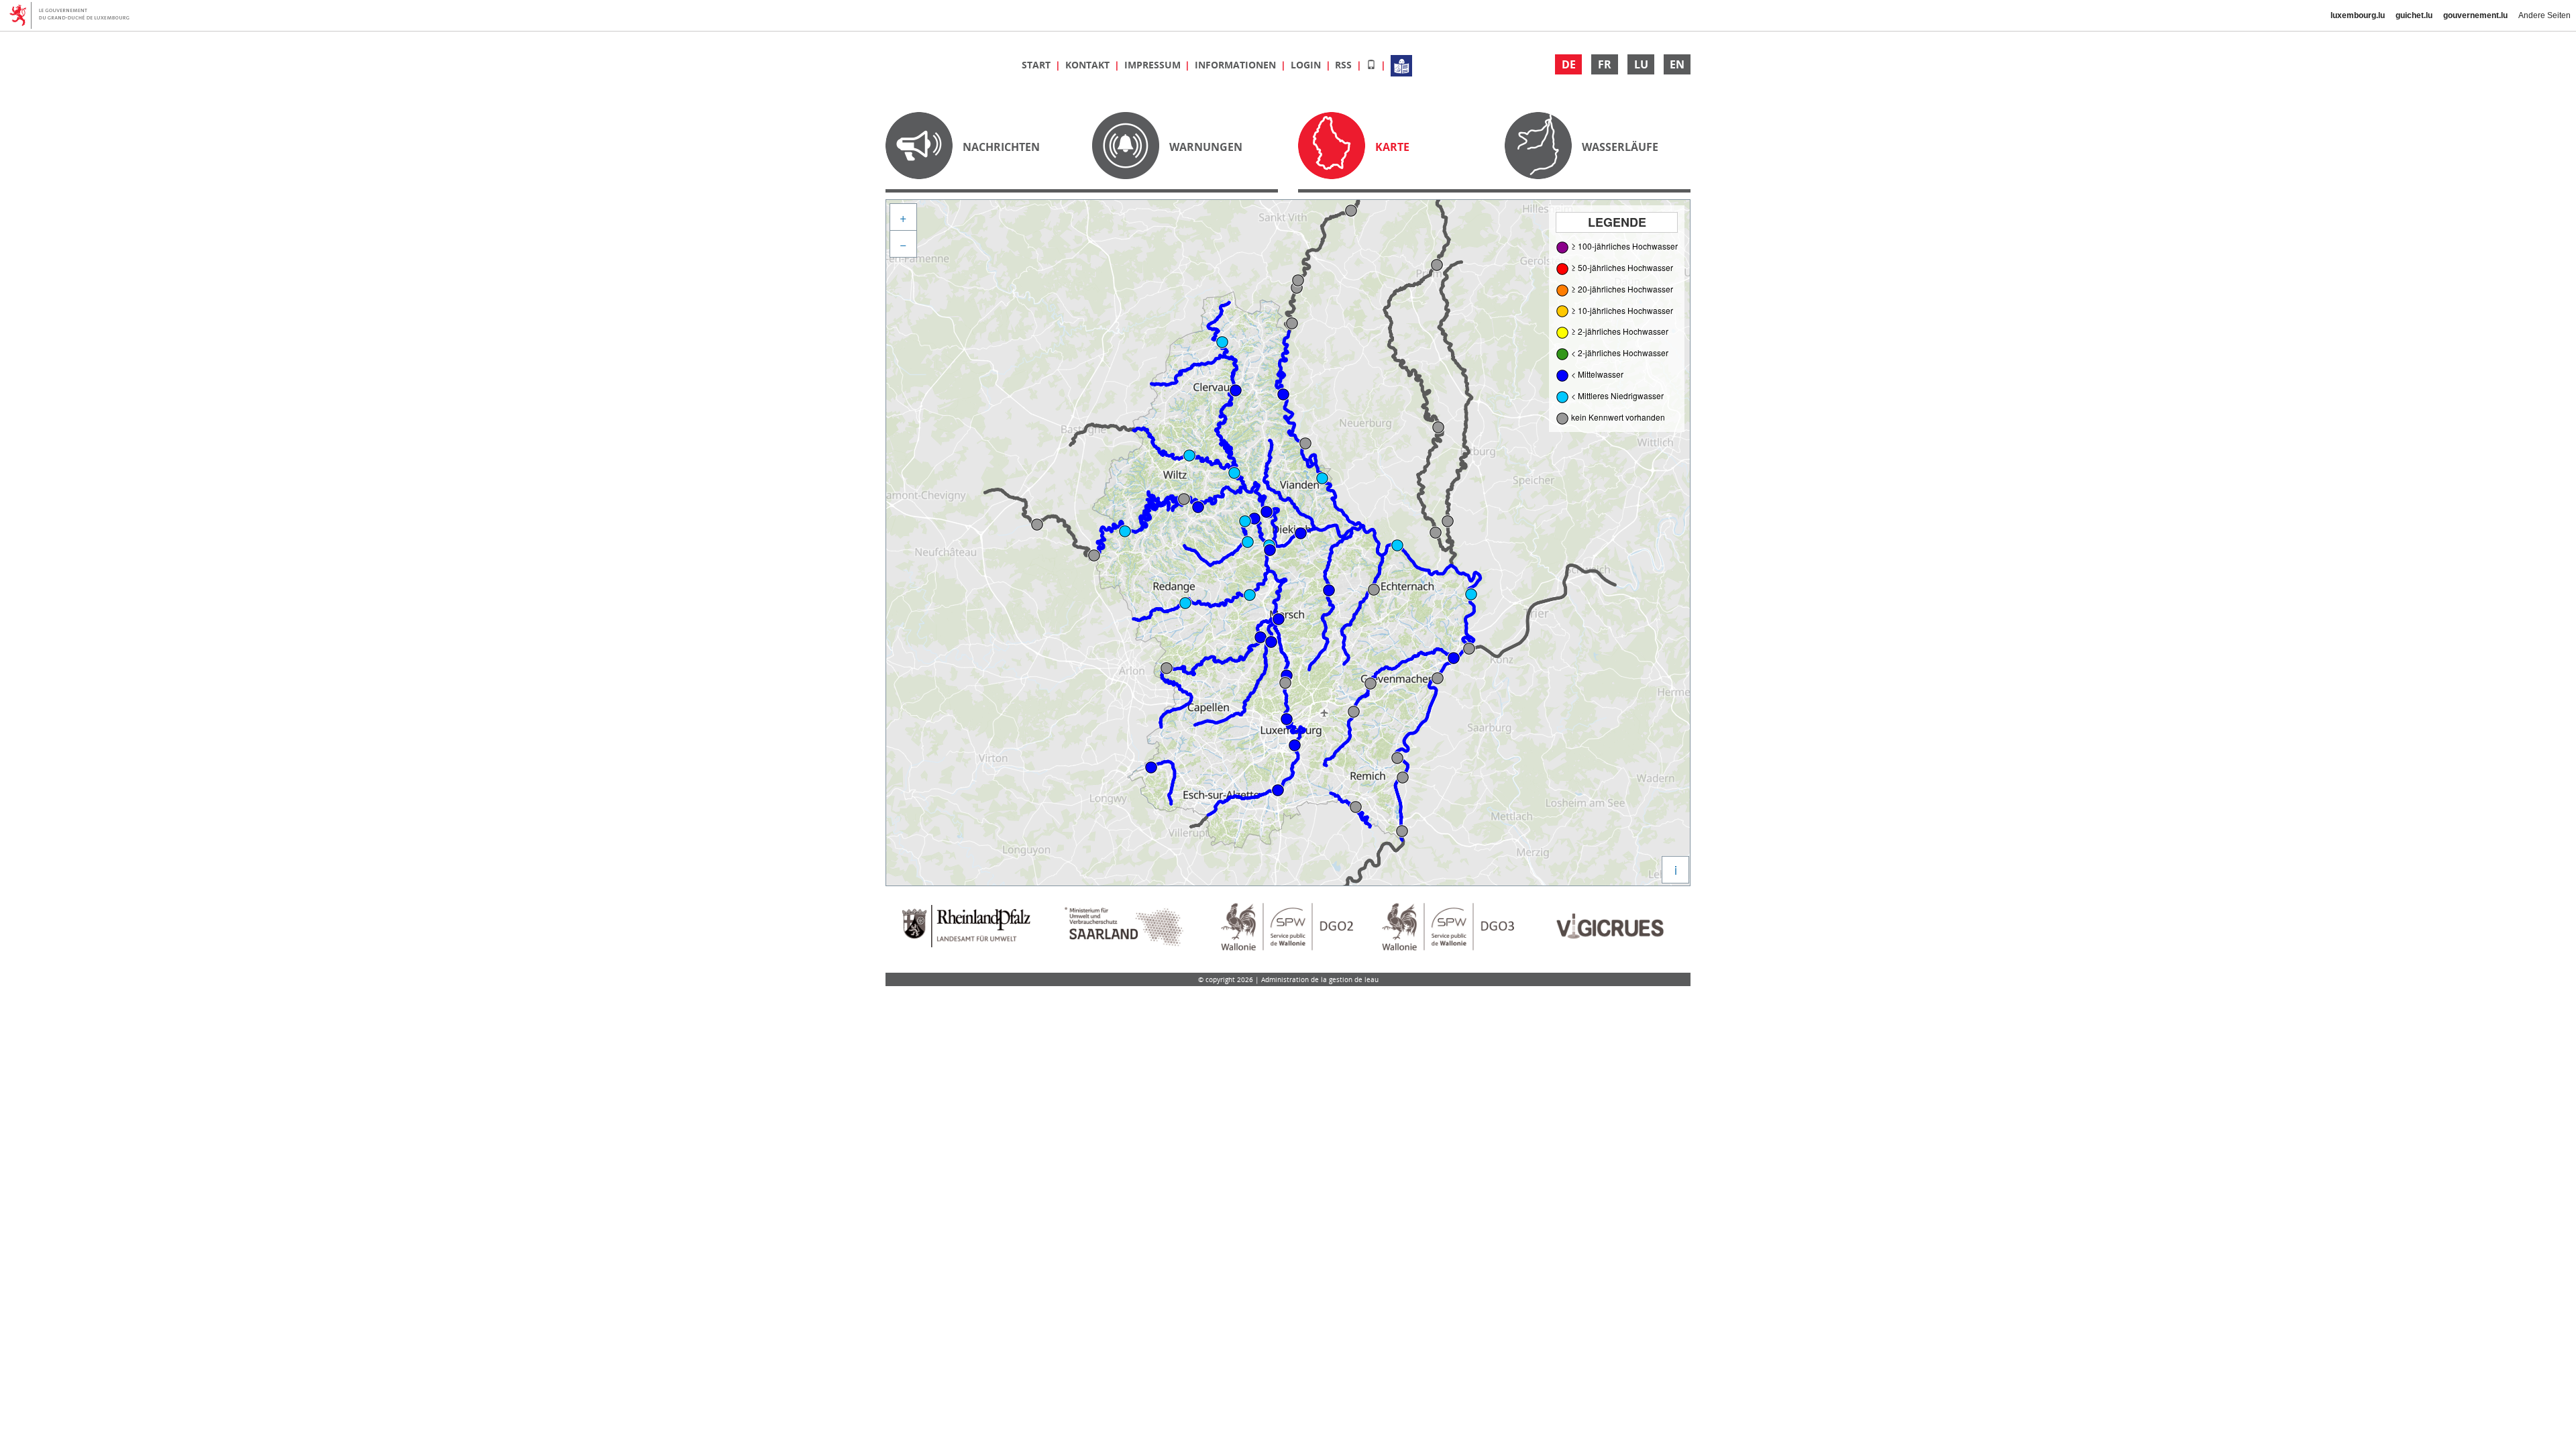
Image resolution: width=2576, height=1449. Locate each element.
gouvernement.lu (2475, 15)
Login (1307, 65)
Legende (1617, 222)
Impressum (1154, 65)
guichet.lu (2414, 15)
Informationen (1237, 65)
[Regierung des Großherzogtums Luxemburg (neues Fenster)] (74, 15)
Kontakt (1089, 65)
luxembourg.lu (2358, 15)
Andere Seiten (2544, 15)
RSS (1345, 65)
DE (1569, 64)
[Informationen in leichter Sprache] (1401, 65)
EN (1677, 64)
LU (1641, 64)
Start (1037, 65)
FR (1605, 64)
